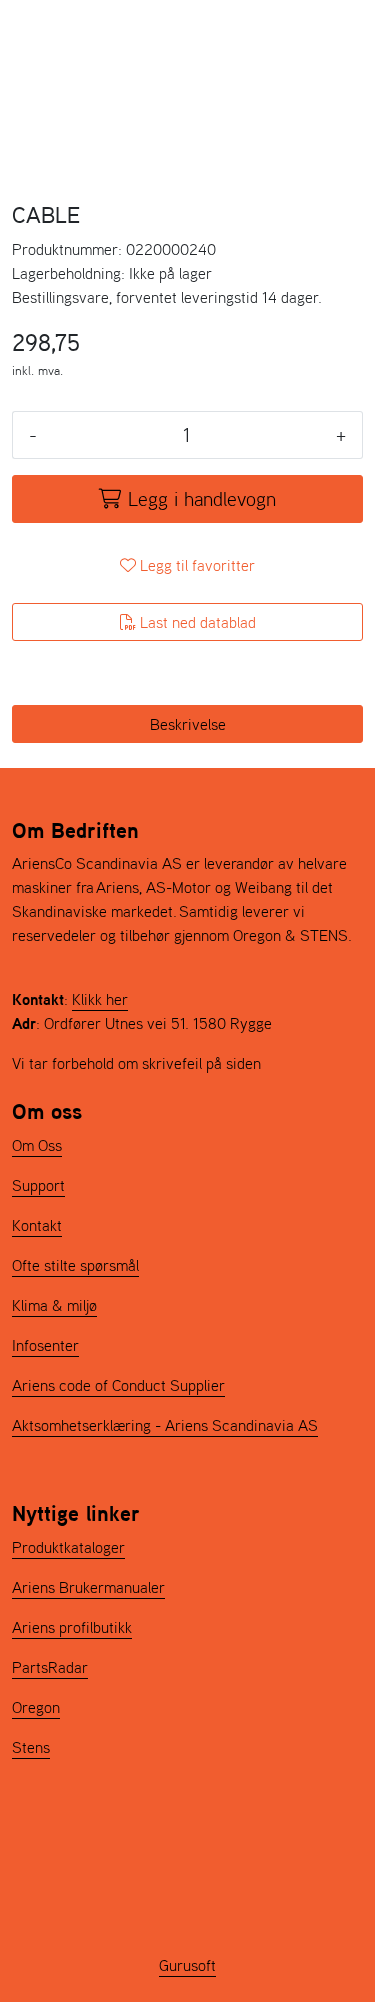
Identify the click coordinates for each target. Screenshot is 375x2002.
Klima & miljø (54, 1305)
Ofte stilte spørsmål (75, 1265)
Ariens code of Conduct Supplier (118, 1385)
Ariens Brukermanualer (88, 1587)
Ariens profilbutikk (72, 1627)
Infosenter (45, 1345)
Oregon (36, 1707)
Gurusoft (187, 1965)
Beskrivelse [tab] (188, 724)
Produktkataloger (68, 1547)
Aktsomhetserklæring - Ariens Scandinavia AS (165, 1425)
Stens (31, 1747)
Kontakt (37, 1225)
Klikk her (100, 999)
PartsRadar (50, 1667)
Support (38, 1185)
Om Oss (37, 1145)
